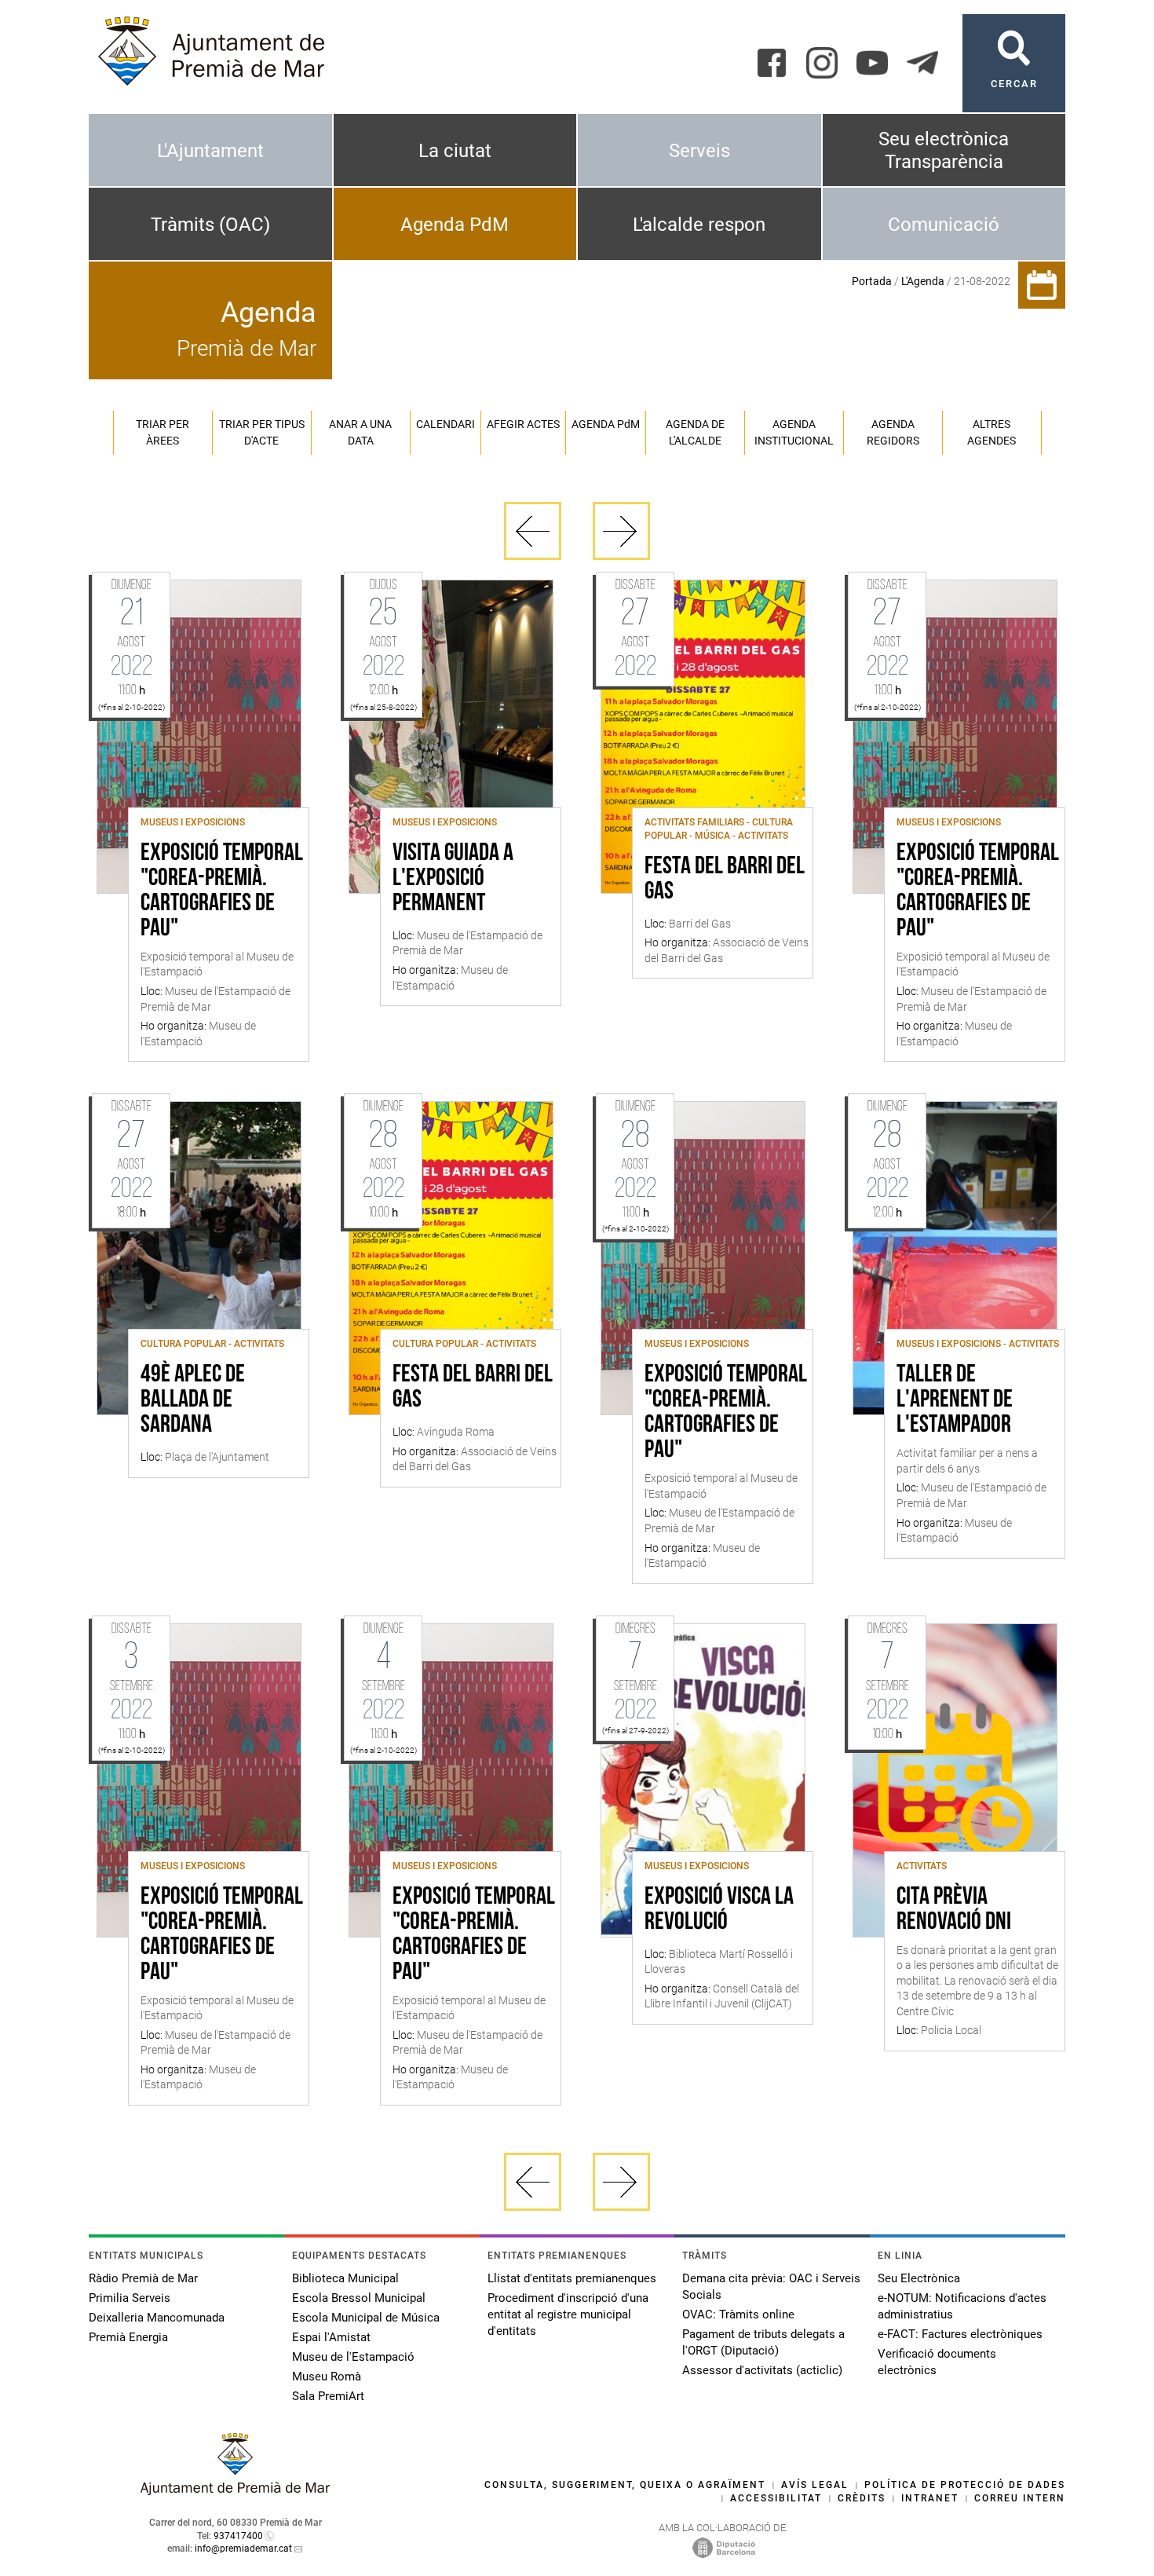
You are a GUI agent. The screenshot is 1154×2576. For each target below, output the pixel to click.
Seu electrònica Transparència (944, 150)
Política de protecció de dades (965, 2485)
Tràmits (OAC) (210, 225)
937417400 (238, 2536)
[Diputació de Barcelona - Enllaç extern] (724, 2547)
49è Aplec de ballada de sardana (193, 1400)
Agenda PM (606, 424)
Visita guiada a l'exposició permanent (453, 879)
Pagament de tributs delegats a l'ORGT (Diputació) (763, 2342)
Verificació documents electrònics (937, 2362)
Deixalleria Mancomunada (157, 2318)
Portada (872, 281)
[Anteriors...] (533, 531)
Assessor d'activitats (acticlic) (762, 2370)
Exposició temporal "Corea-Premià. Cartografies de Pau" (222, 891)
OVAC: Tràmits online (738, 2314)
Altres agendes (991, 432)
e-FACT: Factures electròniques (960, 2334)
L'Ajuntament (210, 151)
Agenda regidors (893, 432)
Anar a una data (360, 432)
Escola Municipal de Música (366, 2318)
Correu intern (1020, 2498)
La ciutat (455, 151)
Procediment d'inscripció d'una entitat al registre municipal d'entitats (568, 2314)
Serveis (699, 151)
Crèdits (862, 2498)
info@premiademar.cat (243, 2549)
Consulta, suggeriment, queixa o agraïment (625, 2485)
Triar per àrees (163, 432)
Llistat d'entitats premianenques (572, 2278)
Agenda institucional (794, 432)
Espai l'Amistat (331, 2337)
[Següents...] (621, 531)
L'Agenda (923, 281)
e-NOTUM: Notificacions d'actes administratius (962, 2306)
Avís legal (815, 2485)
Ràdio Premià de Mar (143, 2278)
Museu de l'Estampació (353, 2357)
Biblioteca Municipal (345, 2278)
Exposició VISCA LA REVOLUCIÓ (719, 1910)
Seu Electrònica (919, 2278)
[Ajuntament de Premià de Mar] (236, 2491)
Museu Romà (327, 2377)
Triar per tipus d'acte (262, 432)
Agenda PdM (455, 225)
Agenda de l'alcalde (695, 432)
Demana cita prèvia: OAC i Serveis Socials (771, 2287)
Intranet (930, 2498)
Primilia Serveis (130, 2298)
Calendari (446, 424)
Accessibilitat (776, 2498)
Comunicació (944, 225)
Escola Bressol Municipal (359, 2298)
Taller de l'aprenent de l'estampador (955, 1400)
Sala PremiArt (328, 2396)
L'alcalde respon (699, 225)
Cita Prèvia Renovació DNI (954, 1910)
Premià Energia (128, 2337)
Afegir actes (523, 424)
